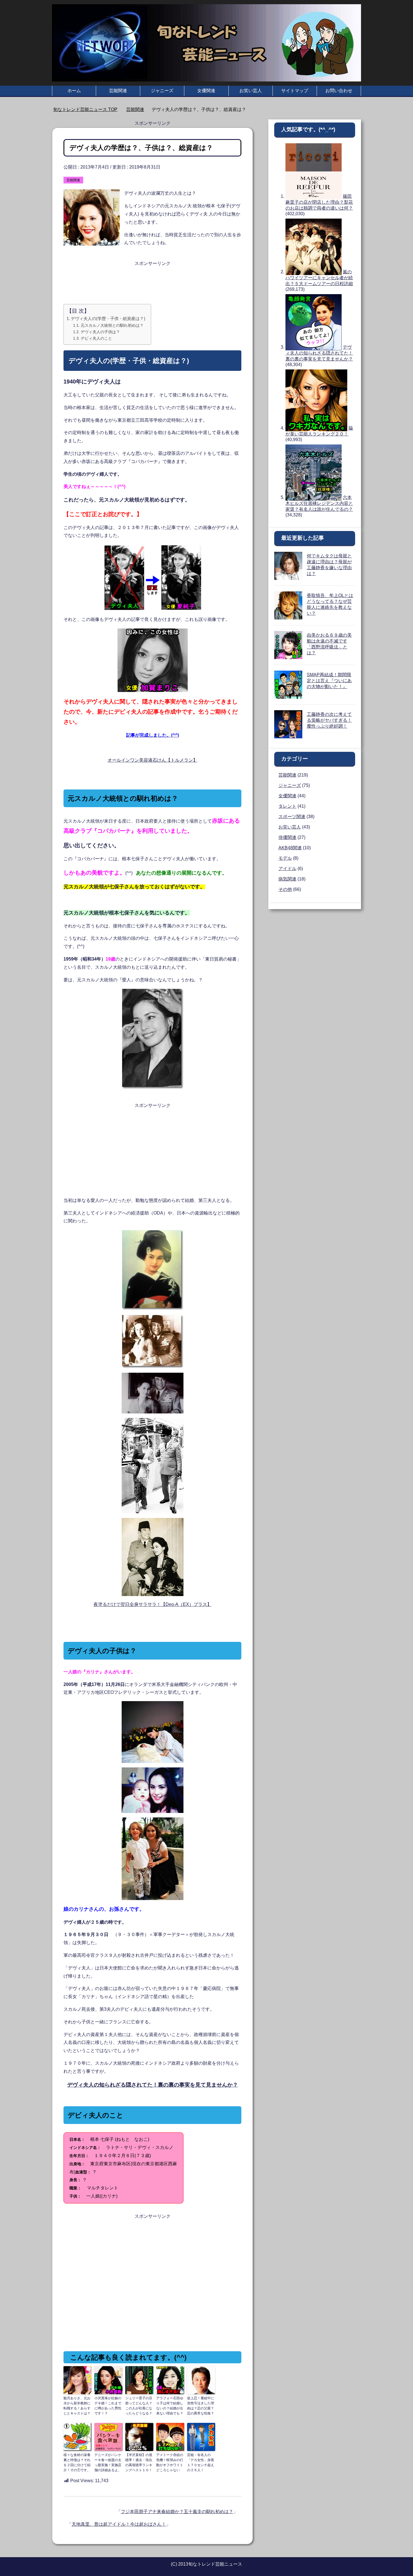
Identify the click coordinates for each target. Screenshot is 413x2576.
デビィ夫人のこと (96, 338)
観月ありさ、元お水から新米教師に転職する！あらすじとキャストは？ (77, 2406)
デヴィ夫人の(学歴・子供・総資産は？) (108, 318)
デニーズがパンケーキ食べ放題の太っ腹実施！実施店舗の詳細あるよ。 (108, 2462)
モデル (285, 858)
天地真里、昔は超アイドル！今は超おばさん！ (119, 2524)
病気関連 (287, 879)
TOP (89, 109)
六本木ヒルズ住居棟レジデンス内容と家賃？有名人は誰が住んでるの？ (319, 503)
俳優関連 (287, 837)
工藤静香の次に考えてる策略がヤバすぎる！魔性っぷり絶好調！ (329, 720)
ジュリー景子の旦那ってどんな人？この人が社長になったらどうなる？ (139, 2406)
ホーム (74, 91)
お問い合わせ (339, 91)
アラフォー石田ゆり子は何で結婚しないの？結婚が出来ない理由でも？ (170, 2406)
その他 (285, 889)
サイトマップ (295, 91)
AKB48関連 (290, 848)
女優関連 (206, 91)
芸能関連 (118, 91)
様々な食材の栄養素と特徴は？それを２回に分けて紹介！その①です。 (77, 2462)
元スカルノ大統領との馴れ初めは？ (112, 325)
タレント (287, 806)
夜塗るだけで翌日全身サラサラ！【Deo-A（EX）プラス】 (153, 1604)
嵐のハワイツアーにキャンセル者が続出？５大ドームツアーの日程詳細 (319, 278)
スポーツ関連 (292, 817)
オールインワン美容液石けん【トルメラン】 (153, 760)
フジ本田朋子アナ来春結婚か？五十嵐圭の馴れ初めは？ (177, 2512)
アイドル (287, 869)
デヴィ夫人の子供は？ (100, 332)
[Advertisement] (152, 282)
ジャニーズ (162, 91)
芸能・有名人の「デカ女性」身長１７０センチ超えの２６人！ (201, 2462)
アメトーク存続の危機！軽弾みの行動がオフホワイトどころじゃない (170, 2462)
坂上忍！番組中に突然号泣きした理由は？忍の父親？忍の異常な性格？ (201, 2406)
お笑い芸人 (251, 91)
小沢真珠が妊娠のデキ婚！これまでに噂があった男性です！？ (108, 2406)
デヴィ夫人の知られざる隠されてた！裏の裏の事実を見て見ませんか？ (319, 353)
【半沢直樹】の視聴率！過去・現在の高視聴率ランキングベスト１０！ (139, 2462)
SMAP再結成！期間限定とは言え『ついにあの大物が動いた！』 (329, 681)
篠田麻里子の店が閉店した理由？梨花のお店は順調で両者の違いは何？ (319, 202)
